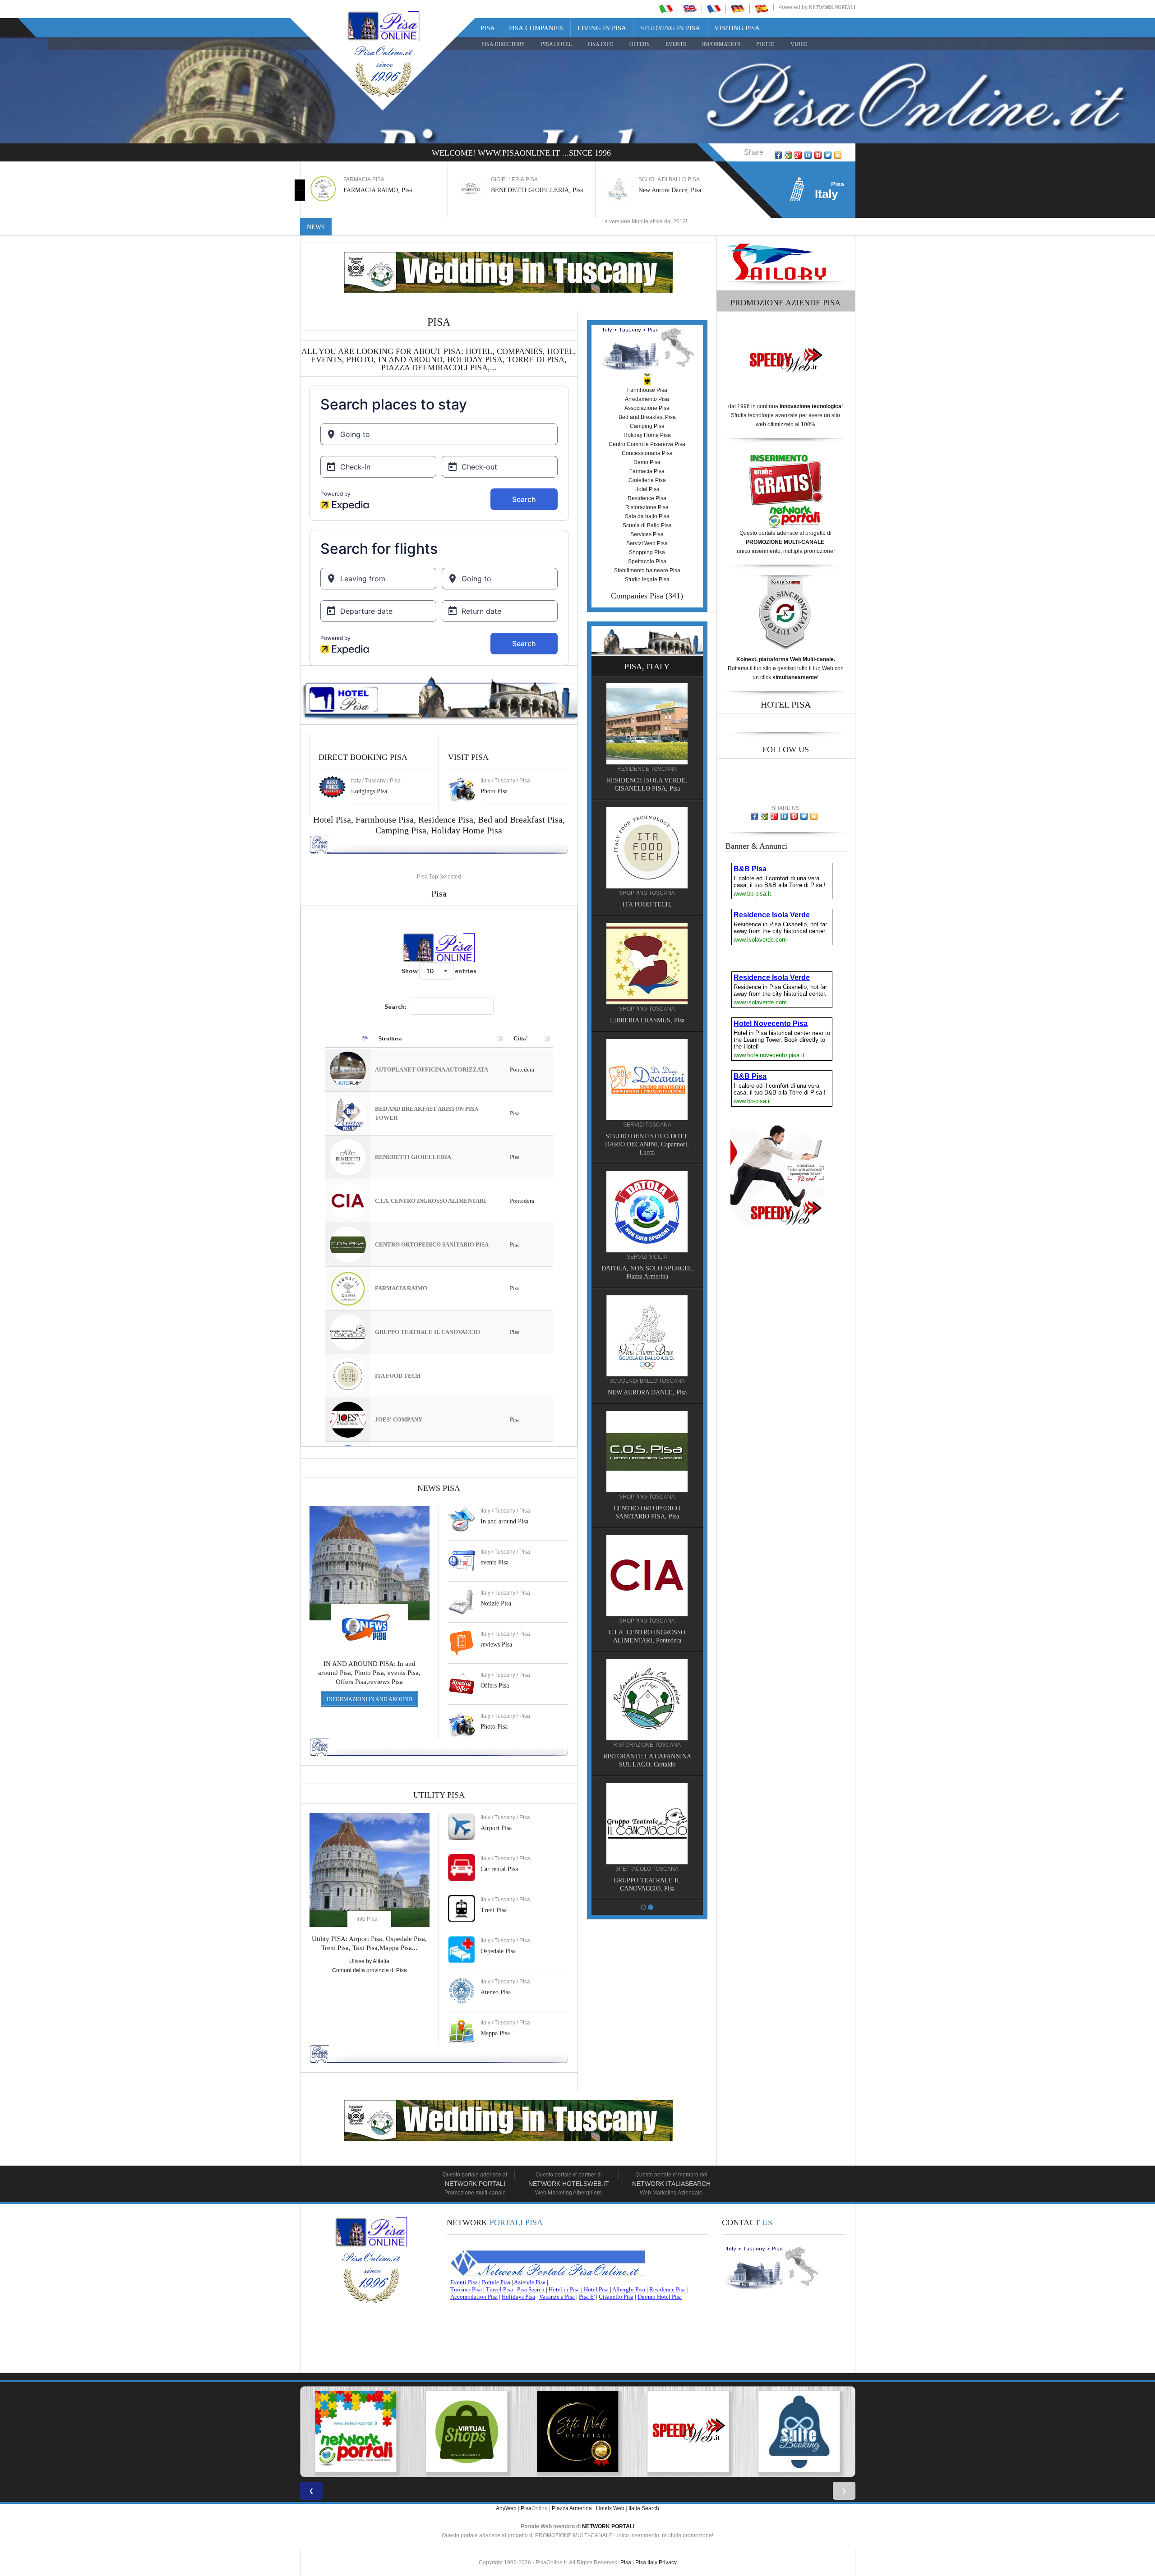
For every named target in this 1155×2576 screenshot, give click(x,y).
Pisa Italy (646, 2562)
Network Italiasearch (671, 2184)
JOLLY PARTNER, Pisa (647, 1506)
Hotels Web (610, 2508)
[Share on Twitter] (828, 155)
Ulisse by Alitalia (369, 1961)
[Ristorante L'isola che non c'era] (647, 1565)
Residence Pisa (446, 819)
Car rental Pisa (499, 1869)
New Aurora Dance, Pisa (522, 190)
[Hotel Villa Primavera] (647, 862)
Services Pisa (647, 534)
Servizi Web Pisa (647, 543)
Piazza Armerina (572, 2508)
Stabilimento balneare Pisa (647, 570)
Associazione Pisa (647, 408)
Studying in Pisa (670, 28)
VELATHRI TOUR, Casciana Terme (647, 1275)
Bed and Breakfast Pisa (520, 819)
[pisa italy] (690, 9)
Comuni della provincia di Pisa (370, 1970)
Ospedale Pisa (498, 1951)
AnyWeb (506, 2508)
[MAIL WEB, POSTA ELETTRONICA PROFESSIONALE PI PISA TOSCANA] (799, 2432)
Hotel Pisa (647, 489)
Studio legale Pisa (647, 580)
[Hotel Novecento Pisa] (647, 978)
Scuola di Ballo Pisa (647, 525)
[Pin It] (818, 155)
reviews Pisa (496, 1644)
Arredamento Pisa (647, 399)
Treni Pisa (494, 1910)
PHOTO (765, 44)
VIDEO (799, 44)
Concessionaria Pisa (647, 453)
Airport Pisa (496, 1828)
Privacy (668, 2562)
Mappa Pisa (495, 2033)
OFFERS (640, 44)
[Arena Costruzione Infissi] (647, 1689)
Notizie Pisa (496, 1603)
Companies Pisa (637, 596)
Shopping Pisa (647, 552)
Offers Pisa (495, 1686)
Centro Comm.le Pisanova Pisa (647, 444)
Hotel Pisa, (334, 819)
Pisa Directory (503, 44)
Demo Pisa (647, 462)
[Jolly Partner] (647, 1449)
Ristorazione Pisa (647, 507)
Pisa (488, 28)
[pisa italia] (666, 9)
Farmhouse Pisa (385, 819)
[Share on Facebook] (778, 155)
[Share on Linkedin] (808, 155)
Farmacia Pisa (647, 471)
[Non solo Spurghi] (647, 1334)
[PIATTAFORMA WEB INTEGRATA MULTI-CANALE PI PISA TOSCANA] (688, 2432)
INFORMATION (721, 44)
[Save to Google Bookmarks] (788, 155)
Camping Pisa (401, 830)
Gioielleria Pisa (647, 480)
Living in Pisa (602, 28)
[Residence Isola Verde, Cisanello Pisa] (647, 1813)
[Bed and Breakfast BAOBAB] (647, 738)
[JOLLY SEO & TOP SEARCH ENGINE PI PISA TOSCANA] (577, 2432)
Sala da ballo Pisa (647, 516)
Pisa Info (601, 44)
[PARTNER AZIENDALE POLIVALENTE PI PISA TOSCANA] (467, 2432)
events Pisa (494, 1562)
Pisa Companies (536, 28)
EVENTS (676, 44)
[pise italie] (714, 9)
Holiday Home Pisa (467, 830)
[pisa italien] (738, 9)
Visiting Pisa (737, 28)
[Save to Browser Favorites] (838, 155)
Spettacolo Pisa (647, 561)
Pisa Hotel (556, 44)
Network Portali (832, 7)
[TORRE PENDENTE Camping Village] (647, 1094)
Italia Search (644, 2508)
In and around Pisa (504, 1521)
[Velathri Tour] (647, 1218)
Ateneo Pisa (496, 1992)
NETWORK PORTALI (608, 2526)
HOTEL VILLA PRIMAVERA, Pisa (647, 919)
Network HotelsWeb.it (569, 2184)
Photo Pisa (494, 1727)
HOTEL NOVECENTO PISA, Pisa (647, 1035)
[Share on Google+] (798, 155)
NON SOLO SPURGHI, (647, 1391)
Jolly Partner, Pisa (661, 190)
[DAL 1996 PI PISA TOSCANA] (356, 2432)
